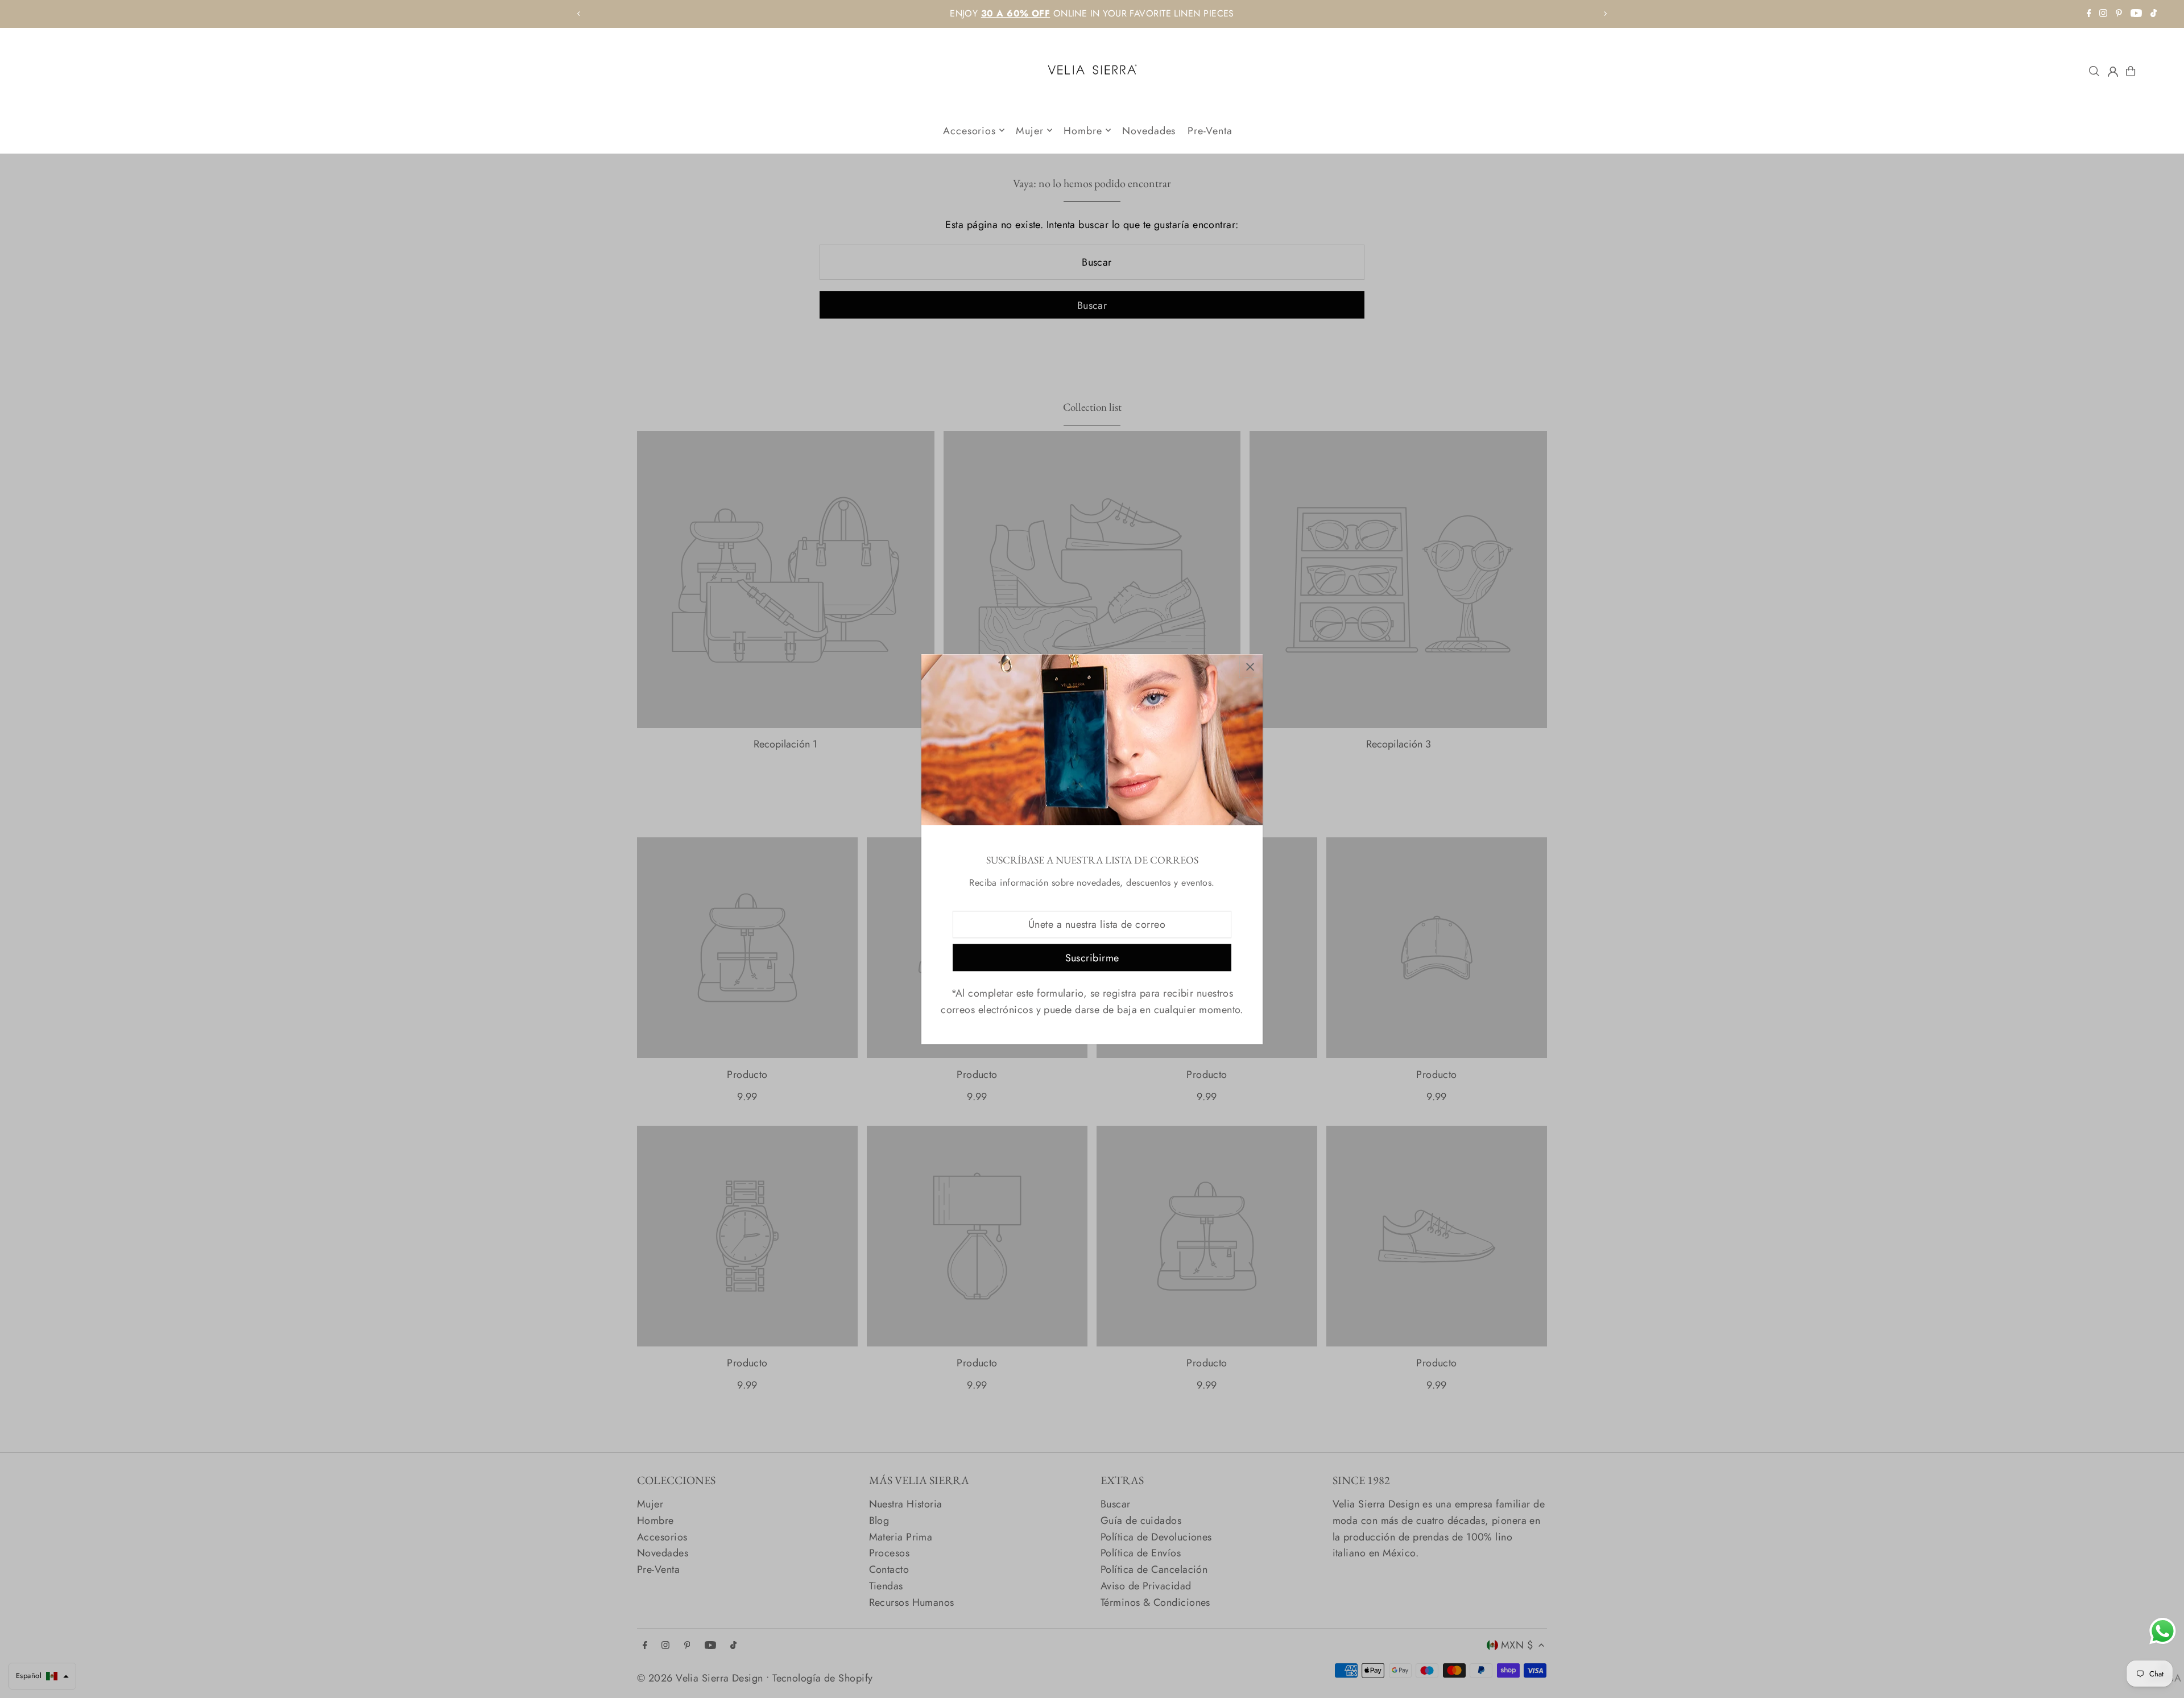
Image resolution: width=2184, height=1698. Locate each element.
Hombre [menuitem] (1083, 130)
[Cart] (2131, 71)
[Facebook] (2089, 14)
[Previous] (579, 14)
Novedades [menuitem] (1149, 130)
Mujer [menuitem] (1030, 130)
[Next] (1605, 14)
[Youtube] (2136, 14)
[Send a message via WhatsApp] (2163, 1631)
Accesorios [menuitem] (969, 130)
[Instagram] (2103, 14)
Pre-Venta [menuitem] (1210, 130)
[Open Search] (2094, 71)
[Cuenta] (2113, 72)
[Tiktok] (2154, 14)
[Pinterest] (2119, 14)
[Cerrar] (1250, 667)
